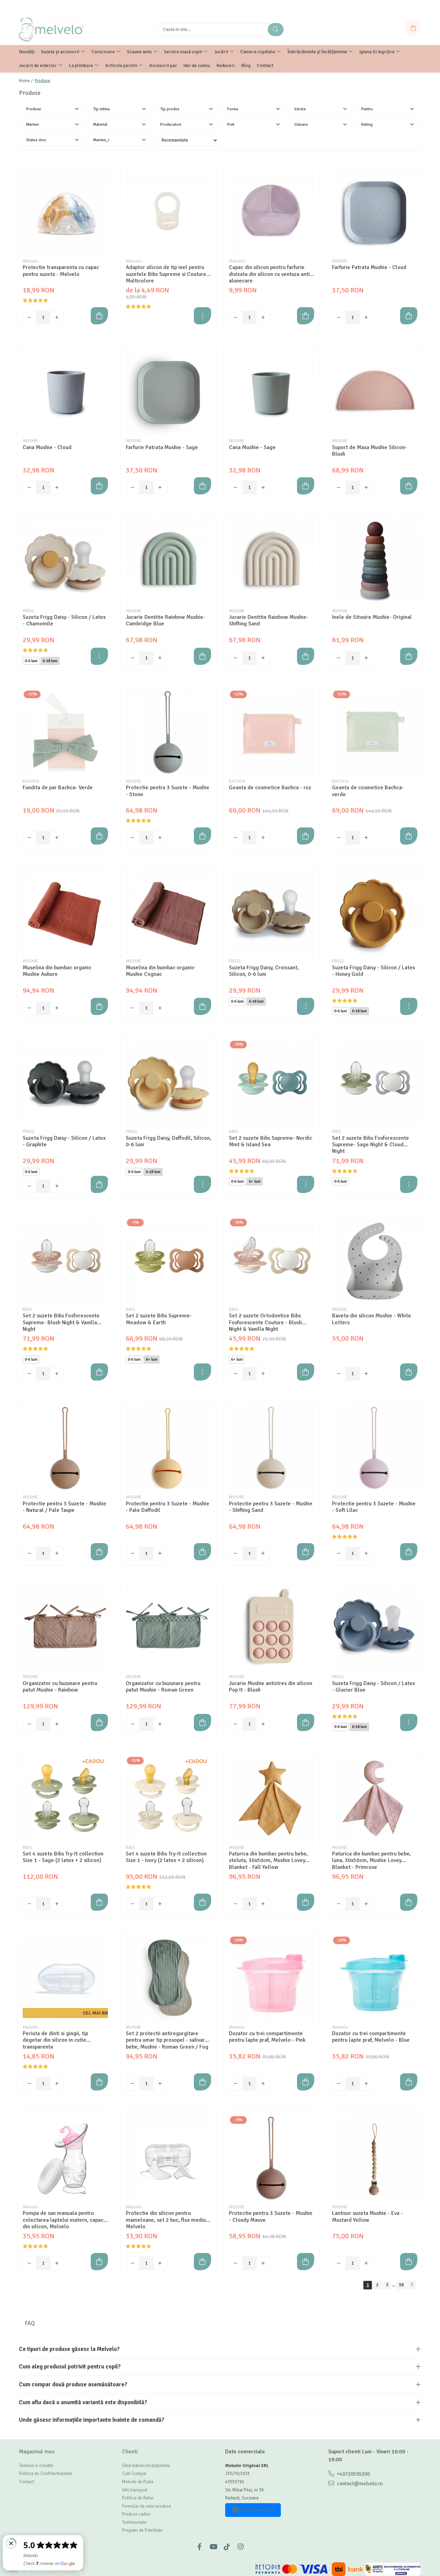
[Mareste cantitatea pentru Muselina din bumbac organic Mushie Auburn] (57, 1008)
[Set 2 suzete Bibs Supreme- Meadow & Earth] (168, 1260)
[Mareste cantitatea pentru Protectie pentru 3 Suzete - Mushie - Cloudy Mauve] (263, 2263)
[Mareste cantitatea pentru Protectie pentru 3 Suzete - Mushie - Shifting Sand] (263, 1553)
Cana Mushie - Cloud (47, 448)
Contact (26, 2482)
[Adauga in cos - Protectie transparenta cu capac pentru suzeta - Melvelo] (99, 316)
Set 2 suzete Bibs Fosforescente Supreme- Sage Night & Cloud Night (371, 1145)
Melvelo (31, 261)
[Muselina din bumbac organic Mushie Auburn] (65, 912)
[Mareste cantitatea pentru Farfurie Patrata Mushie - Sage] (160, 488)
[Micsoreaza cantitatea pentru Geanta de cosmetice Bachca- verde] (339, 838)
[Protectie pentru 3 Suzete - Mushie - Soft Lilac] (375, 1448)
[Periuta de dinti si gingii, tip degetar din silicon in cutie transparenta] (65, 1978)
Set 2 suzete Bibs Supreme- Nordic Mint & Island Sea (271, 1141)
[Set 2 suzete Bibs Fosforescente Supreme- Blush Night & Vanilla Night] (65, 1260)
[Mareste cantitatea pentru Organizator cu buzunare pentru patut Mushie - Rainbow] (57, 1724)
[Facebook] (199, 2547)
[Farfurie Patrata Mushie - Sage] (168, 392)
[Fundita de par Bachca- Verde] (65, 732)
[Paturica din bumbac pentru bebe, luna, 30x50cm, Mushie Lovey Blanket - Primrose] (375, 1798)
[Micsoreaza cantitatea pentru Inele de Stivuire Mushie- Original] (339, 658)
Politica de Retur (138, 2498)
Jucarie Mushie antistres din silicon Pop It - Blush (271, 1687)
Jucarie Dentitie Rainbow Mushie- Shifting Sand (269, 621)
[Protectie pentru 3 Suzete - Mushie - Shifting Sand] (272, 1448)
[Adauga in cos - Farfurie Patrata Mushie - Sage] (202, 486)
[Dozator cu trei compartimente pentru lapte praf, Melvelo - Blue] (375, 1978)
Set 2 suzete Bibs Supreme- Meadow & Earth (159, 1319)
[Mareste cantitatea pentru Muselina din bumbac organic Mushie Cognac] (160, 1008)
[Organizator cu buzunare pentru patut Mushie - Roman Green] (168, 1628)
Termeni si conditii (36, 2466)
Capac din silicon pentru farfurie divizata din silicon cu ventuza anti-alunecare (270, 274)
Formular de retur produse (147, 2506)
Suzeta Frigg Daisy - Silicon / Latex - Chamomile (64, 621)
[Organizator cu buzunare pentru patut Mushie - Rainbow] (65, 1628)
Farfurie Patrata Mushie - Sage (162, 448)
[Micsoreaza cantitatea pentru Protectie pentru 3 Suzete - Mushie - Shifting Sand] (236, 1553)
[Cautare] (276, 30)
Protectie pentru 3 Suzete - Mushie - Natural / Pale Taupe (64, 1507)
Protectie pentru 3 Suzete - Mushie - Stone (168, 791)
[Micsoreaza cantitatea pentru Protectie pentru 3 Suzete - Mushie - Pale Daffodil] (133, 1553)
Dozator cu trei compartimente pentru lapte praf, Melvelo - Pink (267, 2037)
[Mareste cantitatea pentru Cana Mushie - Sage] (263, 488)
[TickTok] (227, 2547)
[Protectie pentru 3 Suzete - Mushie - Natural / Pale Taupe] (65, 1448)
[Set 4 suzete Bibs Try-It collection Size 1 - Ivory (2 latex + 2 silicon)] (168, 1798)
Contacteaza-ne (258, 2510)
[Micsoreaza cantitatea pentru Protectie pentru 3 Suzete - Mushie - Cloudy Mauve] (236, 2263)
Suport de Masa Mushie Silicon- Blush (370, 451)
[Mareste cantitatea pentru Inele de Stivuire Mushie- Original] (366, 658)
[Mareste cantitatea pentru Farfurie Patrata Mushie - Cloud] (366, 317)
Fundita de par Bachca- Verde (58, 788)
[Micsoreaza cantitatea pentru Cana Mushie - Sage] (236, 488)
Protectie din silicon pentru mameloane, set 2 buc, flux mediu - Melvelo (168, 2220)
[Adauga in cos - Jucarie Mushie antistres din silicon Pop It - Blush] (306, 1722)
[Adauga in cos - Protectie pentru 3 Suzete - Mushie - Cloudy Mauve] (306, 2262)
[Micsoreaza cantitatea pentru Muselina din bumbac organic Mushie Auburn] (30, 1008)
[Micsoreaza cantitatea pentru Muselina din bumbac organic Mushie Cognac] (133, 1008)
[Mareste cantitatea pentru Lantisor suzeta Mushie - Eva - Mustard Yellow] (366, 2263)
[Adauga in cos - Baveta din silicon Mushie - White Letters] (409, 1372)
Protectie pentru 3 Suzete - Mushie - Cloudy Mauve (271, 2217)
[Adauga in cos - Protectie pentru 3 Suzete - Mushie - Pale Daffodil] (202, 1552)
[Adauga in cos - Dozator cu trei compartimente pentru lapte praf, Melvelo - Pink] (306, 2082)
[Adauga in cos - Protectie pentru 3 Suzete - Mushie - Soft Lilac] (409, 1552)
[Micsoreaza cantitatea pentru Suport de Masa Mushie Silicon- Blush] (339, 488)
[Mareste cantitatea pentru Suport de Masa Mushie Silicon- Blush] (366, 488)
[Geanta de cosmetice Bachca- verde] (375, 732)
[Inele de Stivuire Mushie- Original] (375, 562)
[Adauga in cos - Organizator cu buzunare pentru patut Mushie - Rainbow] (99, 1722)
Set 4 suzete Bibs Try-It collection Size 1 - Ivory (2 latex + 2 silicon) (166, 1857)
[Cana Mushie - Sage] (272, 392)
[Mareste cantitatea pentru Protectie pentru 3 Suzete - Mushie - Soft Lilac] (366, 1553)
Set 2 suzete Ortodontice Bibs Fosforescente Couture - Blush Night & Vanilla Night (265, 1322)
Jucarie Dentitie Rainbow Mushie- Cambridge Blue (166, 621)
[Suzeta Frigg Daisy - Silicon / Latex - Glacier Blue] (375, 1628)
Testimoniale (134, 2522)
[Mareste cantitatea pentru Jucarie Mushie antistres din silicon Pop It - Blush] (263, 1724)
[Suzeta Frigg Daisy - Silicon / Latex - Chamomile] (65, 562)
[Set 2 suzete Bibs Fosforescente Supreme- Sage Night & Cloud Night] (375, 1082)
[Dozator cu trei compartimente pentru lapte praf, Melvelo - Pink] (272, 1978)
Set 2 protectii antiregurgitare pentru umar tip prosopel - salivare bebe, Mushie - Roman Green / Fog (167, 2040)
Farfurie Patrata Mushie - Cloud (369, 267)
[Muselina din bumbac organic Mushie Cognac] (168, 912)
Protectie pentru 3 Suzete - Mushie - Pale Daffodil (168, 1507)
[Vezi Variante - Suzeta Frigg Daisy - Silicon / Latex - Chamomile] (99, 656)
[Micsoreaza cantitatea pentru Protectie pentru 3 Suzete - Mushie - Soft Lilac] (339, 1553)
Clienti (130, 2452)
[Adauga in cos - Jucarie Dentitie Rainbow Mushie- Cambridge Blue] (202, 656)
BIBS (234, 1131)
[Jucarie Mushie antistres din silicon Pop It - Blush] (272, 1628)
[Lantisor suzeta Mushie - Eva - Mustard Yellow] (375, 2158)
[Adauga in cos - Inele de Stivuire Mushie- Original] (409, 656)
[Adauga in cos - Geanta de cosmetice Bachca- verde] (409, 836)
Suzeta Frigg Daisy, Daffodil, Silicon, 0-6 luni (168, 1141)
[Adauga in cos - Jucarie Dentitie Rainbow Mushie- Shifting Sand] (306, 656)
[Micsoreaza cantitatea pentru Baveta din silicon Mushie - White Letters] (339, 1374)
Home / (26, 81)
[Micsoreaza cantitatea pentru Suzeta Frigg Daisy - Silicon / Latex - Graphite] (30, 1186)
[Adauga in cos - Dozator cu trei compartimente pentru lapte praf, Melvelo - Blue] (409, 2082)
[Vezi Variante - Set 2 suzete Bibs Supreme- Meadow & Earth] (202, 1372)
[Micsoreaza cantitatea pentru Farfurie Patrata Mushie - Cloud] (339, 317)
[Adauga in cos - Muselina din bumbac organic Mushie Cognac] (202, 1006)
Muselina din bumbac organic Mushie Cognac (160, 971)
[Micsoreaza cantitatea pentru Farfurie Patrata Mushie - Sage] (133, 488)
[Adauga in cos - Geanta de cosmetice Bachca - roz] (306, 836)
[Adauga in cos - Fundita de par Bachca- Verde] (99, 836)
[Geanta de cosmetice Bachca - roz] (272, 732)
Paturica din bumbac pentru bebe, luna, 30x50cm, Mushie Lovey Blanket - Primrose (372, 1860)
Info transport (135, 2490)
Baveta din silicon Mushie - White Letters (372, 1319)
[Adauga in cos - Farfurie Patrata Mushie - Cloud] (409, 316)
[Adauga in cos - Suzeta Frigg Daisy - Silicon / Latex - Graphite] (99, 1184)
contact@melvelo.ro (359, 2484)
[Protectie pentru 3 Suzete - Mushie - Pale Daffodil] (168, 1448)
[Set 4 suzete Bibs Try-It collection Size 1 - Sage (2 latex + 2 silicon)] (65, 1798)
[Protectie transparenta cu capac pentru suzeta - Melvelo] (65, 212)
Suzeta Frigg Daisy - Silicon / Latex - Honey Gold (373, 971)
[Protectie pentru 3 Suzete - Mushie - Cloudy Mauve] (272, 2158)
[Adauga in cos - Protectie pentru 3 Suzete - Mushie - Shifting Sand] (306, 1552)
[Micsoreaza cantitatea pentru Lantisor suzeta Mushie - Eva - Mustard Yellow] (339, 2263)
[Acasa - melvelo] (62, 30)
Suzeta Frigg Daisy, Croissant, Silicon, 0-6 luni (264, 971)
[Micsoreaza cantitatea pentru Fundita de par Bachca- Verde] (30, 838)
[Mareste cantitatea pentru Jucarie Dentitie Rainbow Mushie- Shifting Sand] (263, 658)
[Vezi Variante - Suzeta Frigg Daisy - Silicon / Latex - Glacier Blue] (409, 1722)
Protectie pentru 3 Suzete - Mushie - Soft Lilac (374, 1507)
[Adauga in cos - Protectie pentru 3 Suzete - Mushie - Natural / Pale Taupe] (99, 1552)
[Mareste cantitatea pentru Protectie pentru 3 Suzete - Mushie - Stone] (160, 838)
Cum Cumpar (134, 2474)
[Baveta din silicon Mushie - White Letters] (375, 1260)
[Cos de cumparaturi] (413, 28)
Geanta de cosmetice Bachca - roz (270, 788)
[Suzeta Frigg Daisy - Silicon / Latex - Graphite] (65, 1082)
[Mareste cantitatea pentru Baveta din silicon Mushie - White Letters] (366, 1374)
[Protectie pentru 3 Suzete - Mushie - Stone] (168, 732)
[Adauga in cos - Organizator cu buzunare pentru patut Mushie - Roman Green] (202, 1722)
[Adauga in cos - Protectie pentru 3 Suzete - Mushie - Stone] (202, 836)
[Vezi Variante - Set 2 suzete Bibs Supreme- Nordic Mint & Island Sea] (306, 1184)
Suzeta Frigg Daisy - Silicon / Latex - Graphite (64, 1141)
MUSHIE (340, 261)
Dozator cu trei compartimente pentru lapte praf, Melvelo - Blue (371, 2037)
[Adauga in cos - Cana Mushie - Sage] (306, 486)
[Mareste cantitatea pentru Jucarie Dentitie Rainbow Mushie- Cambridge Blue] (160, 658)
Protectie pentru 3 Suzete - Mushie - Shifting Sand (271, 1507)
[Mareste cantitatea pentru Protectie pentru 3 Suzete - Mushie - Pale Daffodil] (160, 1553)
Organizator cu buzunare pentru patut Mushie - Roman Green (163, 1687)
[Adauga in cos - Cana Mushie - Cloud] (99, 486)
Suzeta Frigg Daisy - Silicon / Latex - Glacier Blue (373, 1687)
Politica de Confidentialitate (46, 2474)
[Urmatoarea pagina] (411, 2285)
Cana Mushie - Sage (252, 448)
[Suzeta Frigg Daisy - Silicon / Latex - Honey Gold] (375, 912)
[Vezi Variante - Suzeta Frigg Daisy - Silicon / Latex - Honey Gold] (409, 1006)
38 (401, 2285)
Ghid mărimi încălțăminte (146, 2466)
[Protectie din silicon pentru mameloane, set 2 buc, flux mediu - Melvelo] (168, 2158)
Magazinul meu (37, 2452)
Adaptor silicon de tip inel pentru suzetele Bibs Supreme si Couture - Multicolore (168, 274)
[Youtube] (213, 2547)
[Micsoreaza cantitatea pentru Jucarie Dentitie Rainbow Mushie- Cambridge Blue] (133, 658)
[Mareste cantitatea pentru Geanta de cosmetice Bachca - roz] (263, 838)
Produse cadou (136, 2514)
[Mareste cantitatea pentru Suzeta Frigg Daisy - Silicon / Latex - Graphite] (57, 1186)
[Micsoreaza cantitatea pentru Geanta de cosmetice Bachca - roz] (236, 838)
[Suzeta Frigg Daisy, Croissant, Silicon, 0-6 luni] (272, 912)
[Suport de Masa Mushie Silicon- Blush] (375, 392)
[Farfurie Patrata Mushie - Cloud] (375, 212)
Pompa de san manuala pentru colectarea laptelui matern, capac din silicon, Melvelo (63, 2220)
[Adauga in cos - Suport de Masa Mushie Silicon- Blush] (409, 486)
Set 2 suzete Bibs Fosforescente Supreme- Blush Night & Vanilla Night (61, 1322)
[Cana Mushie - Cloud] (65, 392)
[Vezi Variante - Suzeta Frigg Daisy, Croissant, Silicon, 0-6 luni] (306, 1006)
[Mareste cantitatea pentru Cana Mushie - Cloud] (57, 488)
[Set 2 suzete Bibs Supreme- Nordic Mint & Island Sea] (272, 1082)
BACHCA (31, 781)
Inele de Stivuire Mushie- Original (372, 617)
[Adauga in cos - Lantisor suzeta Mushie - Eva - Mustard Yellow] (409, 2262)
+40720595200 (353, 2474)
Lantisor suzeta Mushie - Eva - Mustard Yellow (367, 2217)
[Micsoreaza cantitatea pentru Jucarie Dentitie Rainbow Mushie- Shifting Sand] (236, 658)
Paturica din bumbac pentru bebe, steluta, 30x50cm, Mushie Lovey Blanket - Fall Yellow (268, 1860)
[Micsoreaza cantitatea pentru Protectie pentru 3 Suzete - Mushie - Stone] (133, 838)
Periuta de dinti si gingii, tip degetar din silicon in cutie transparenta (55, 2040)
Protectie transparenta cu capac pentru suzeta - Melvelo (61, 271)
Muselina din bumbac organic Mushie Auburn (57, 971)
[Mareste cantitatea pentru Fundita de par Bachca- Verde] (57, 838)
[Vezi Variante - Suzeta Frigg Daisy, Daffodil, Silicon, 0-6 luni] (202, 1184)
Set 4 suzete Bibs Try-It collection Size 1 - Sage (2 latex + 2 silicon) (63, 1857)
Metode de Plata (138, 2482)
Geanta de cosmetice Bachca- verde (368, 791)
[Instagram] (241, 2547)
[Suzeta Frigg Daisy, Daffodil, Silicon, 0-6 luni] (168, 1082)
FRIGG (29, 611)
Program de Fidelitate (142, 2530)
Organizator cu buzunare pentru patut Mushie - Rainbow (60, 1687)
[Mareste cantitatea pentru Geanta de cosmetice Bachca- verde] (366, 838)
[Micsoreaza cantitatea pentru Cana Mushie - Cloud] (30, 488)
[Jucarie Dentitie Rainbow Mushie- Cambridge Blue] (168, 562)
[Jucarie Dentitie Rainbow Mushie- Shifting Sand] (272, 562)
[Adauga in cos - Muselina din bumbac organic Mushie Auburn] (99, 1006)
